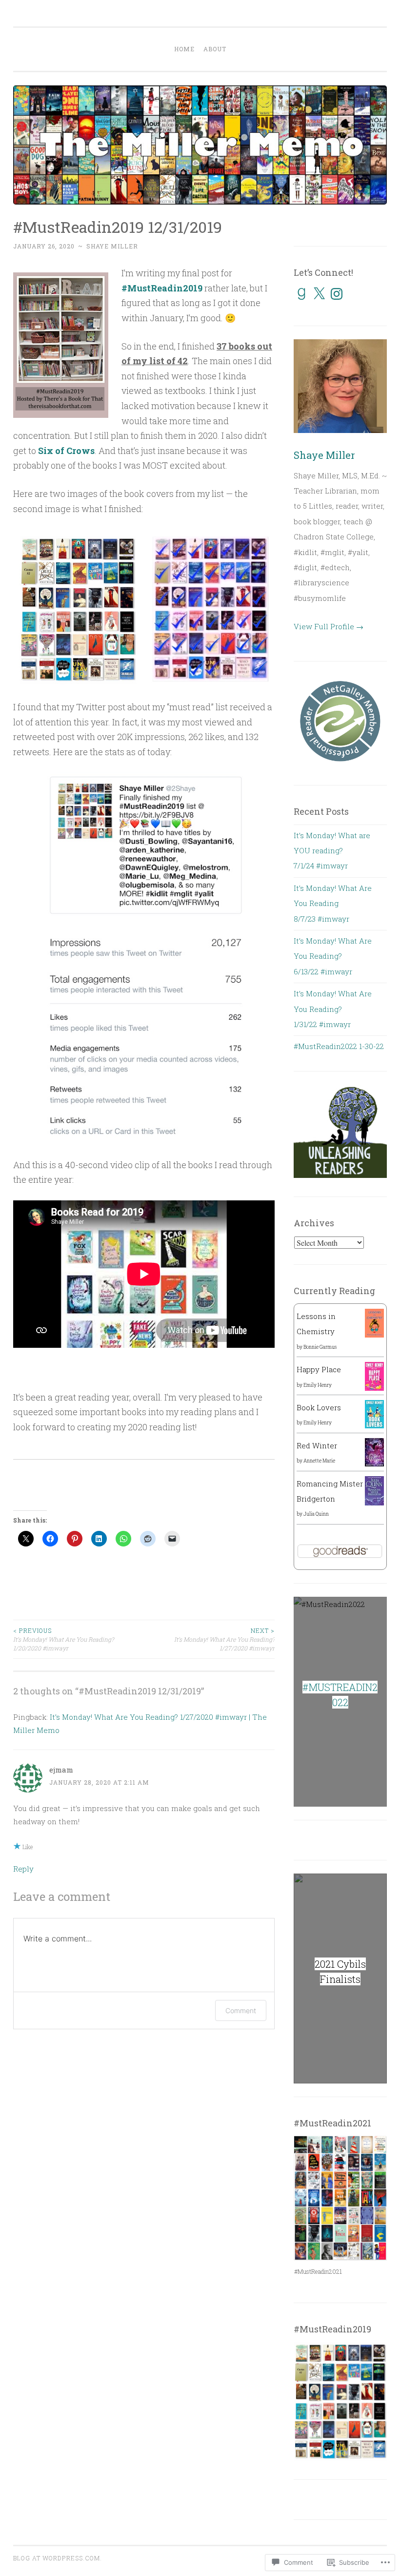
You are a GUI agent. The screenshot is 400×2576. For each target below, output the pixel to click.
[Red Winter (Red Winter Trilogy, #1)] (374, 1463)
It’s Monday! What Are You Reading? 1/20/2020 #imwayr (63, 1639)
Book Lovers (319, 1407)
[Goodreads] (301, 294)
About (215, 49)
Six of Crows (66, 451)
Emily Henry (318, 1385)
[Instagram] (337, 294)
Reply (23, 1869)
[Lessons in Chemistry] (374, 1335)
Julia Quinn (316, 1514)
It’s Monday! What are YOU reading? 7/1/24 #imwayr (332, 851)
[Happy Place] (374, 1388)
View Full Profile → (329, 626)
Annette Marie (319, 1461)
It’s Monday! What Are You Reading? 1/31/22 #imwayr (333, 1009)
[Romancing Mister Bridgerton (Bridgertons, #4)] (374, 1504)
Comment (241, 2010)
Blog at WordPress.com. (58, 2558)
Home (184, 49)
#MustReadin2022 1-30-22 (339, 1046)
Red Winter (317, 1445)
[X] (319, 294)
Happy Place (319, 1369)
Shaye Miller (112, 246)
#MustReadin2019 (162, 288)
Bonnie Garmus (320, 1347)
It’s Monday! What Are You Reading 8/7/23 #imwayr (333, 903)
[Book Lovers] (374, 1425)
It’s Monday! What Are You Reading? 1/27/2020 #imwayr (224, 1639)
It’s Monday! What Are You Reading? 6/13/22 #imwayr (333, 956)
